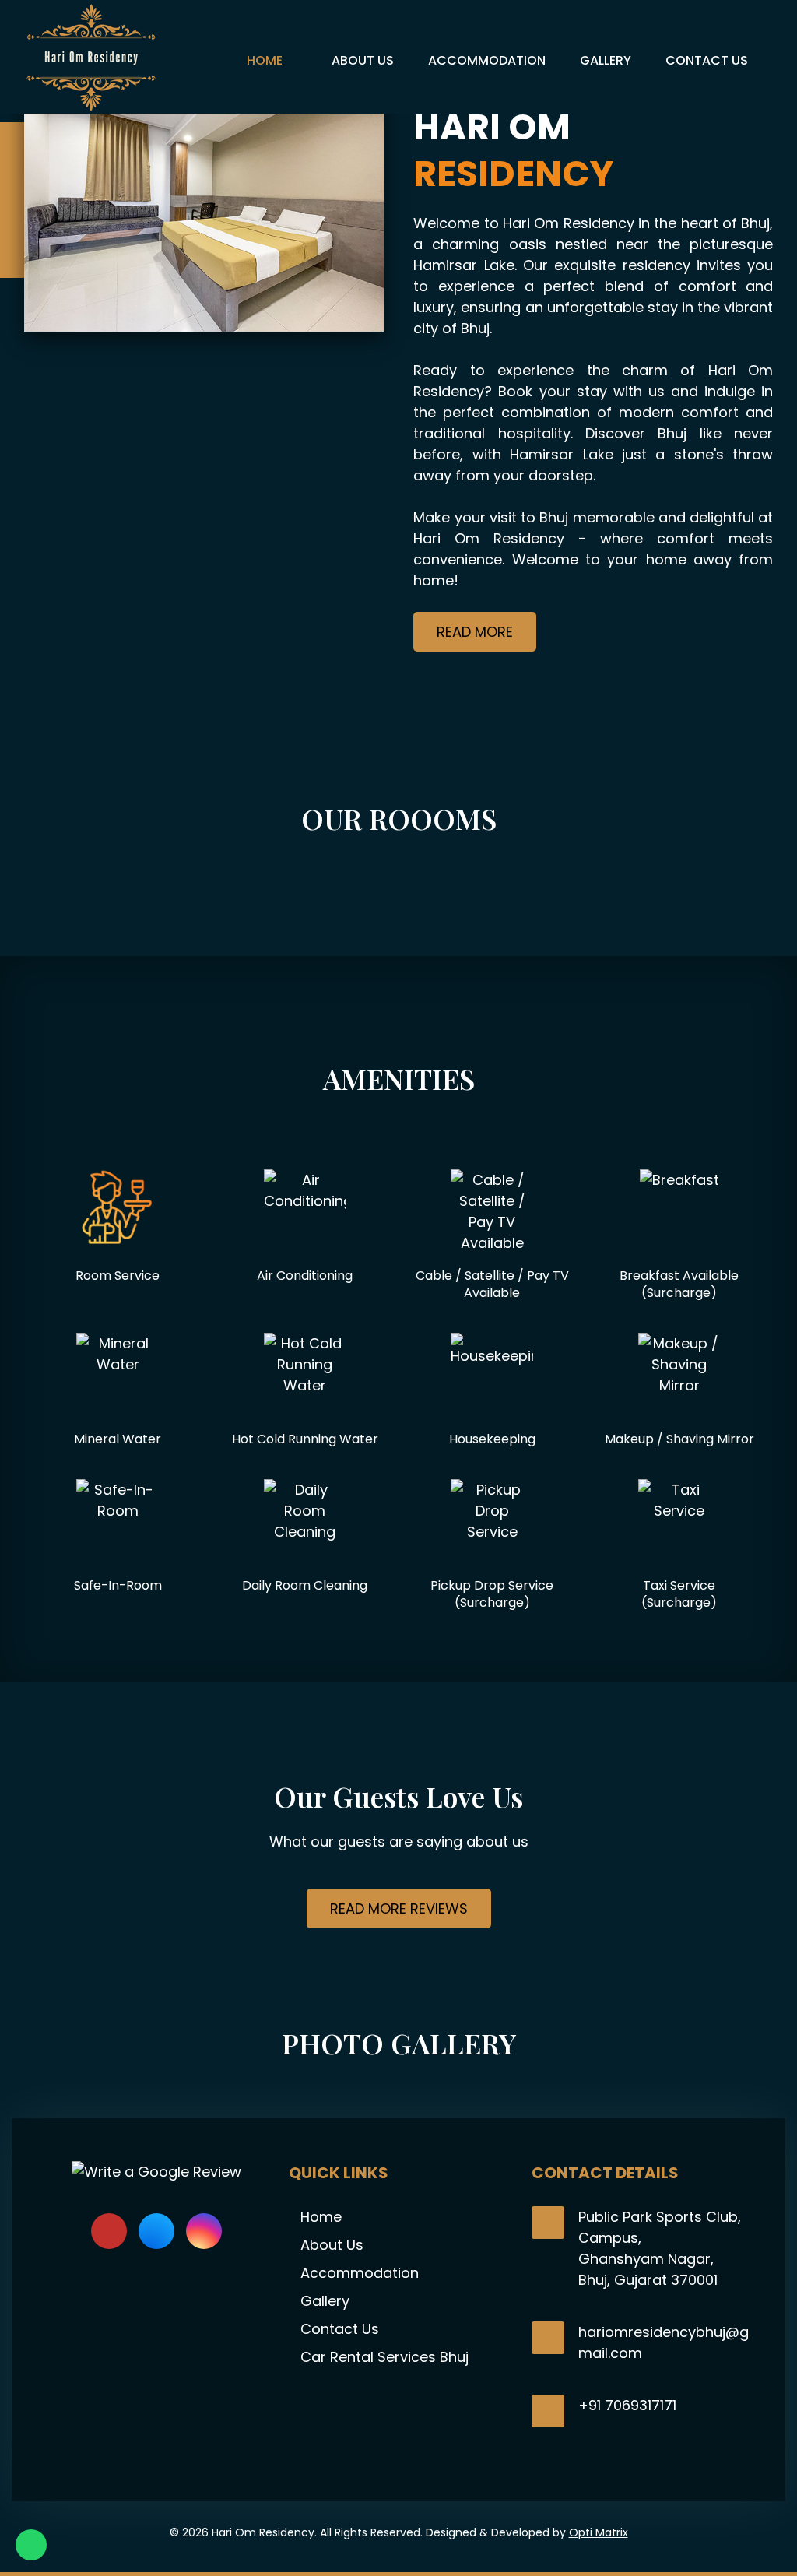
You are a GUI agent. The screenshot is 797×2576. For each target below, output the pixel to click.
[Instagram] (204, 2231)
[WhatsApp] (31, 2545)
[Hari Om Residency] (91, 57)
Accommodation (360, 2273)
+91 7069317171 (627, 2405)
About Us (332, 2245)
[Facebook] (156, 2231)
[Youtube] (109, 2231)
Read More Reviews (399, 1908)
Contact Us (340, 2329)
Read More (475, 632)
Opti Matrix (599, 2532)
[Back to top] (766, 2522)
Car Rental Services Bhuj (384, 2357)
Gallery (325, 2301)
